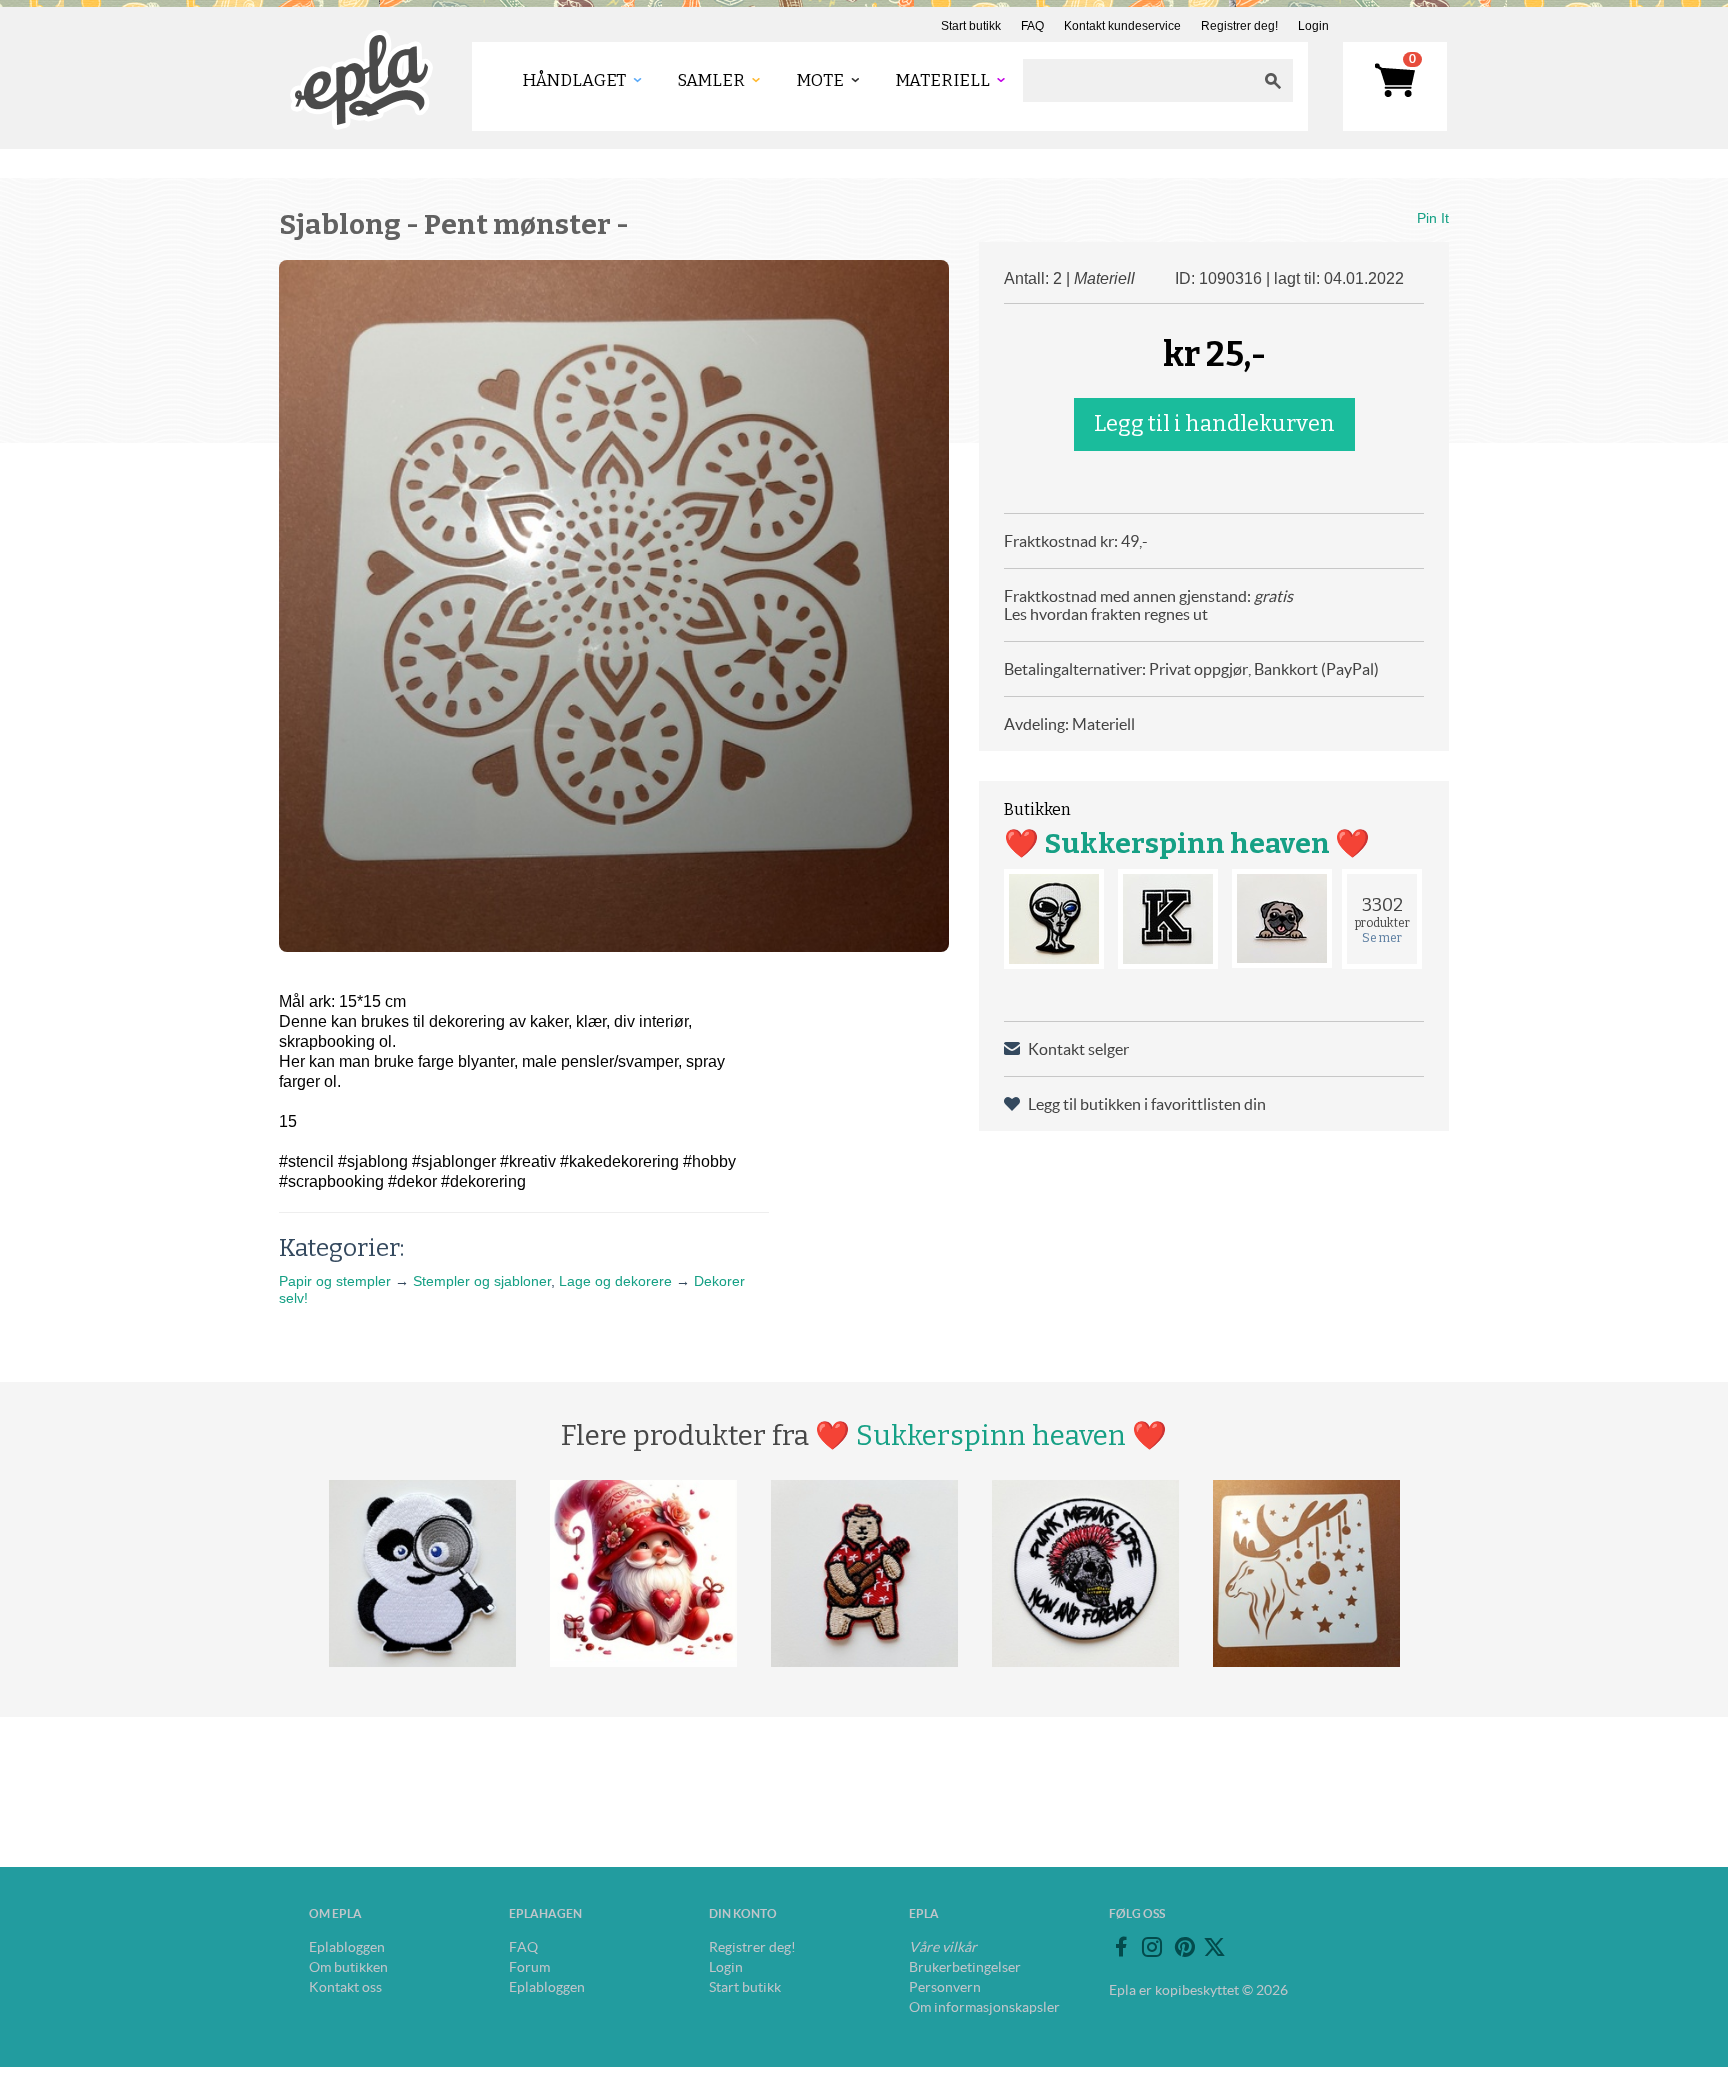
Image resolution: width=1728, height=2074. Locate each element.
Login (1313, 26)
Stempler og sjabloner (482, 1281)
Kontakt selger (1078, 1049)
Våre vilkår (943, 1947)
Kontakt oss (345, 1987)
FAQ (1032, 26)
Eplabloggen (347, 1947)
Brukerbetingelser (965, 1967)
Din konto (743, 1913)
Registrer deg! (1239, 26)
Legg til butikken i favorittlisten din (1147, 1104)
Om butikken (348, 1967)
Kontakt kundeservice (1122, 26)
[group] (614, 606)
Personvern (945, 1987)
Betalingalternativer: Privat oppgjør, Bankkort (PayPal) (1191, 669)
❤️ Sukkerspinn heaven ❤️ (1187, 843)
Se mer (1382, 938)
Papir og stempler (335, 1281)
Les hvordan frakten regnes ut (1106, 614)
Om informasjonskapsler (984, 2007)
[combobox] (1138, 80)
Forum (529, 1967)
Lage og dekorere (615, 1281)
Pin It (1433, 218)
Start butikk (971, 26)
